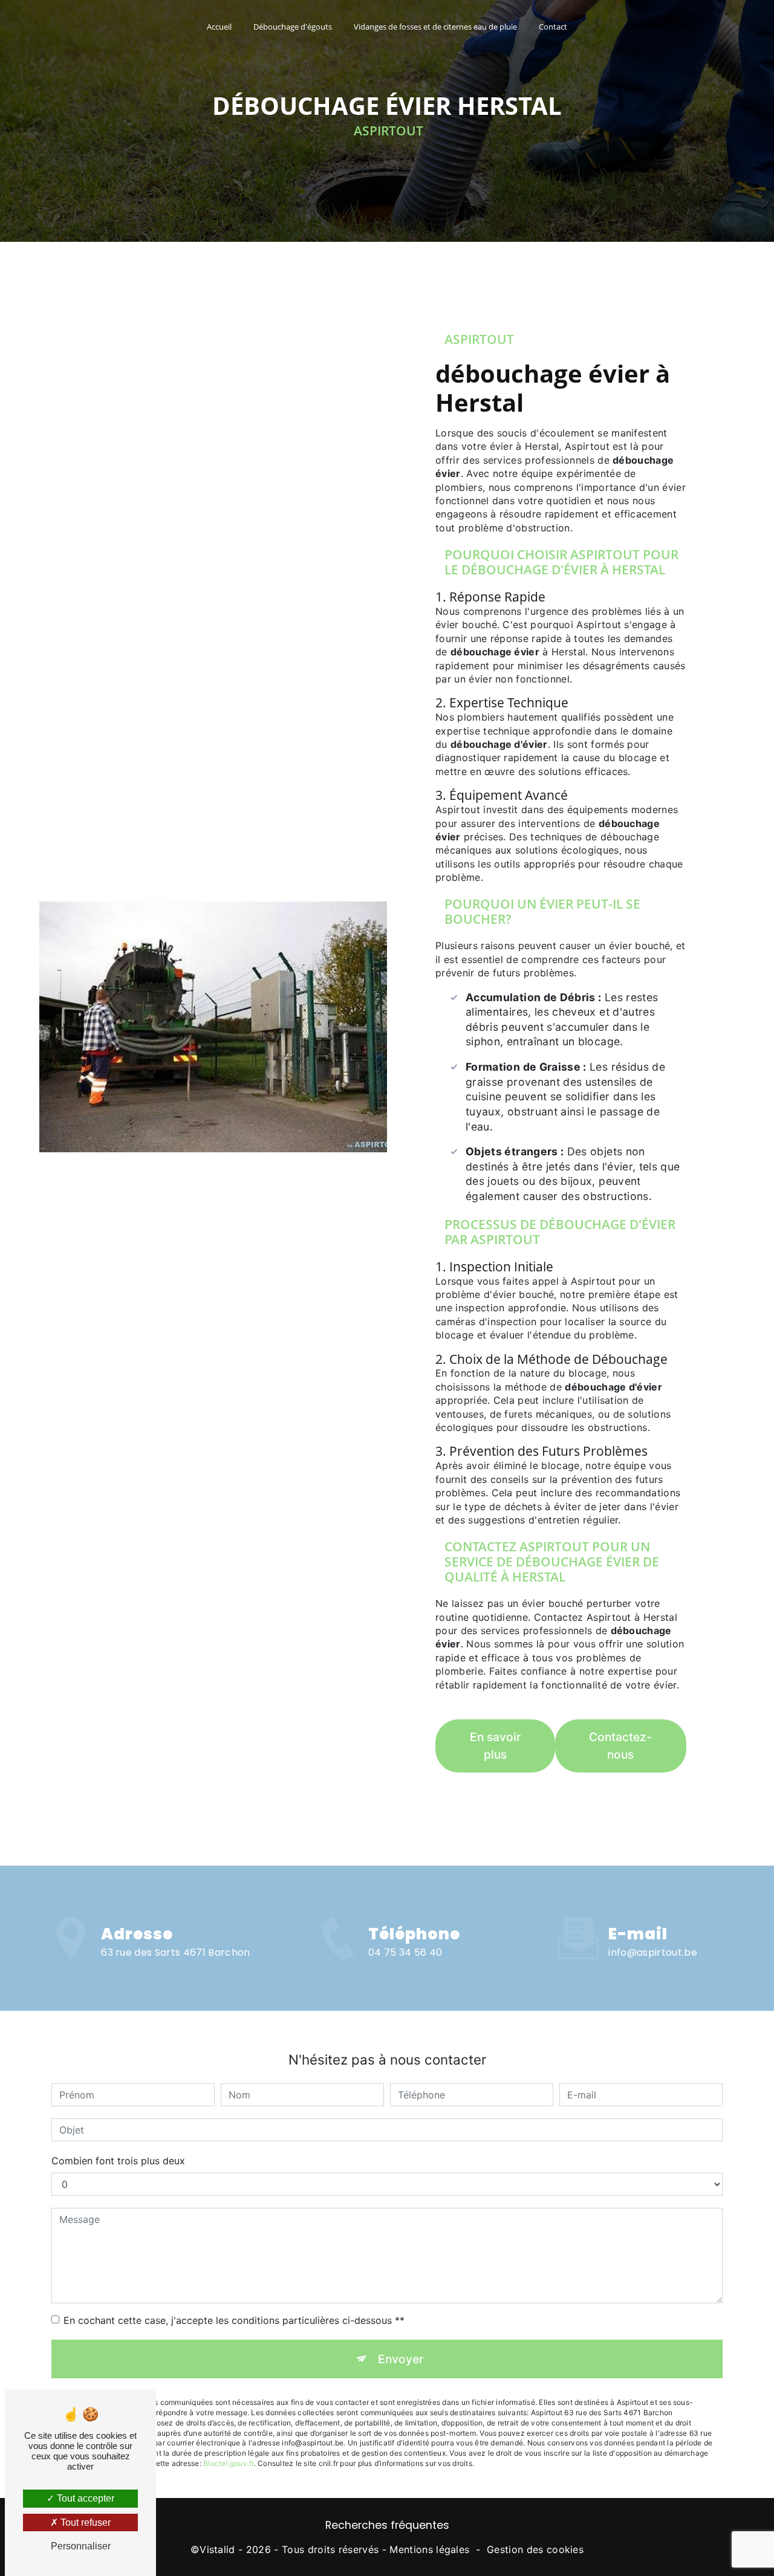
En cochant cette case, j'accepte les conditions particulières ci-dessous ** (234, 2320)
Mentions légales (429, 2549)
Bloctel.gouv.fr (229, 2463)
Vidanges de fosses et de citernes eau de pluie (435, 27)
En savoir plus (495, 1746)
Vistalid (217, 2549)
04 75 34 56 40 (405, 1952)
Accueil (219, 27)
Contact (553, 27)
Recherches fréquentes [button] (387, 2525)
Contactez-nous (620, 1746)
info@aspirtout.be (652, 1952)
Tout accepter (84, 2498)
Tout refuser (84, 2522)
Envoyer (401, 2359)
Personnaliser (81, 2546)
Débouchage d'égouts (293, 27)
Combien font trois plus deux (118, 2161)
